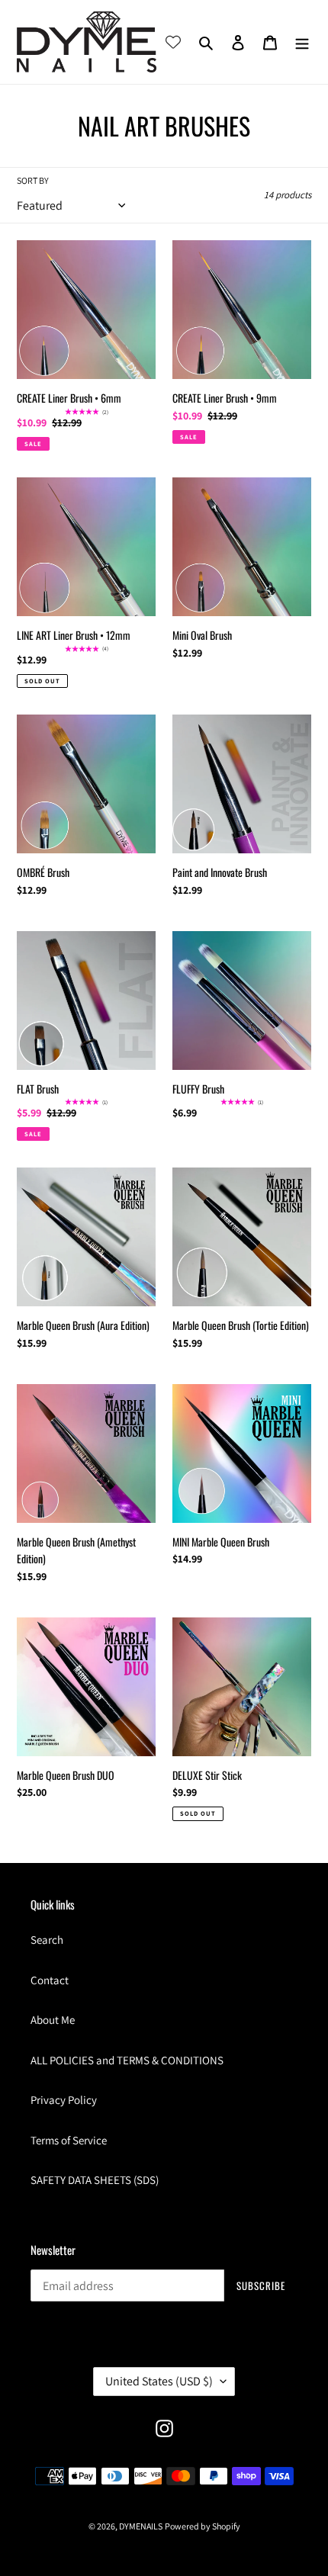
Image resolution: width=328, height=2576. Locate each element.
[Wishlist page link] (173, 42)
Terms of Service (69, 2140)
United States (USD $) (159, 2381)
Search (47, 1940)
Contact (50, 1980)
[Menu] (302, 42)
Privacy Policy (64, 2100)
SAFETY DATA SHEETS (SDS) (95, 2180)
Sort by (33, 180)
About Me (53, 2020)
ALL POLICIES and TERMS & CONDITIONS (127, 2060)
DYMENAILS (141, 2526)
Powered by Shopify (203, 2526)
